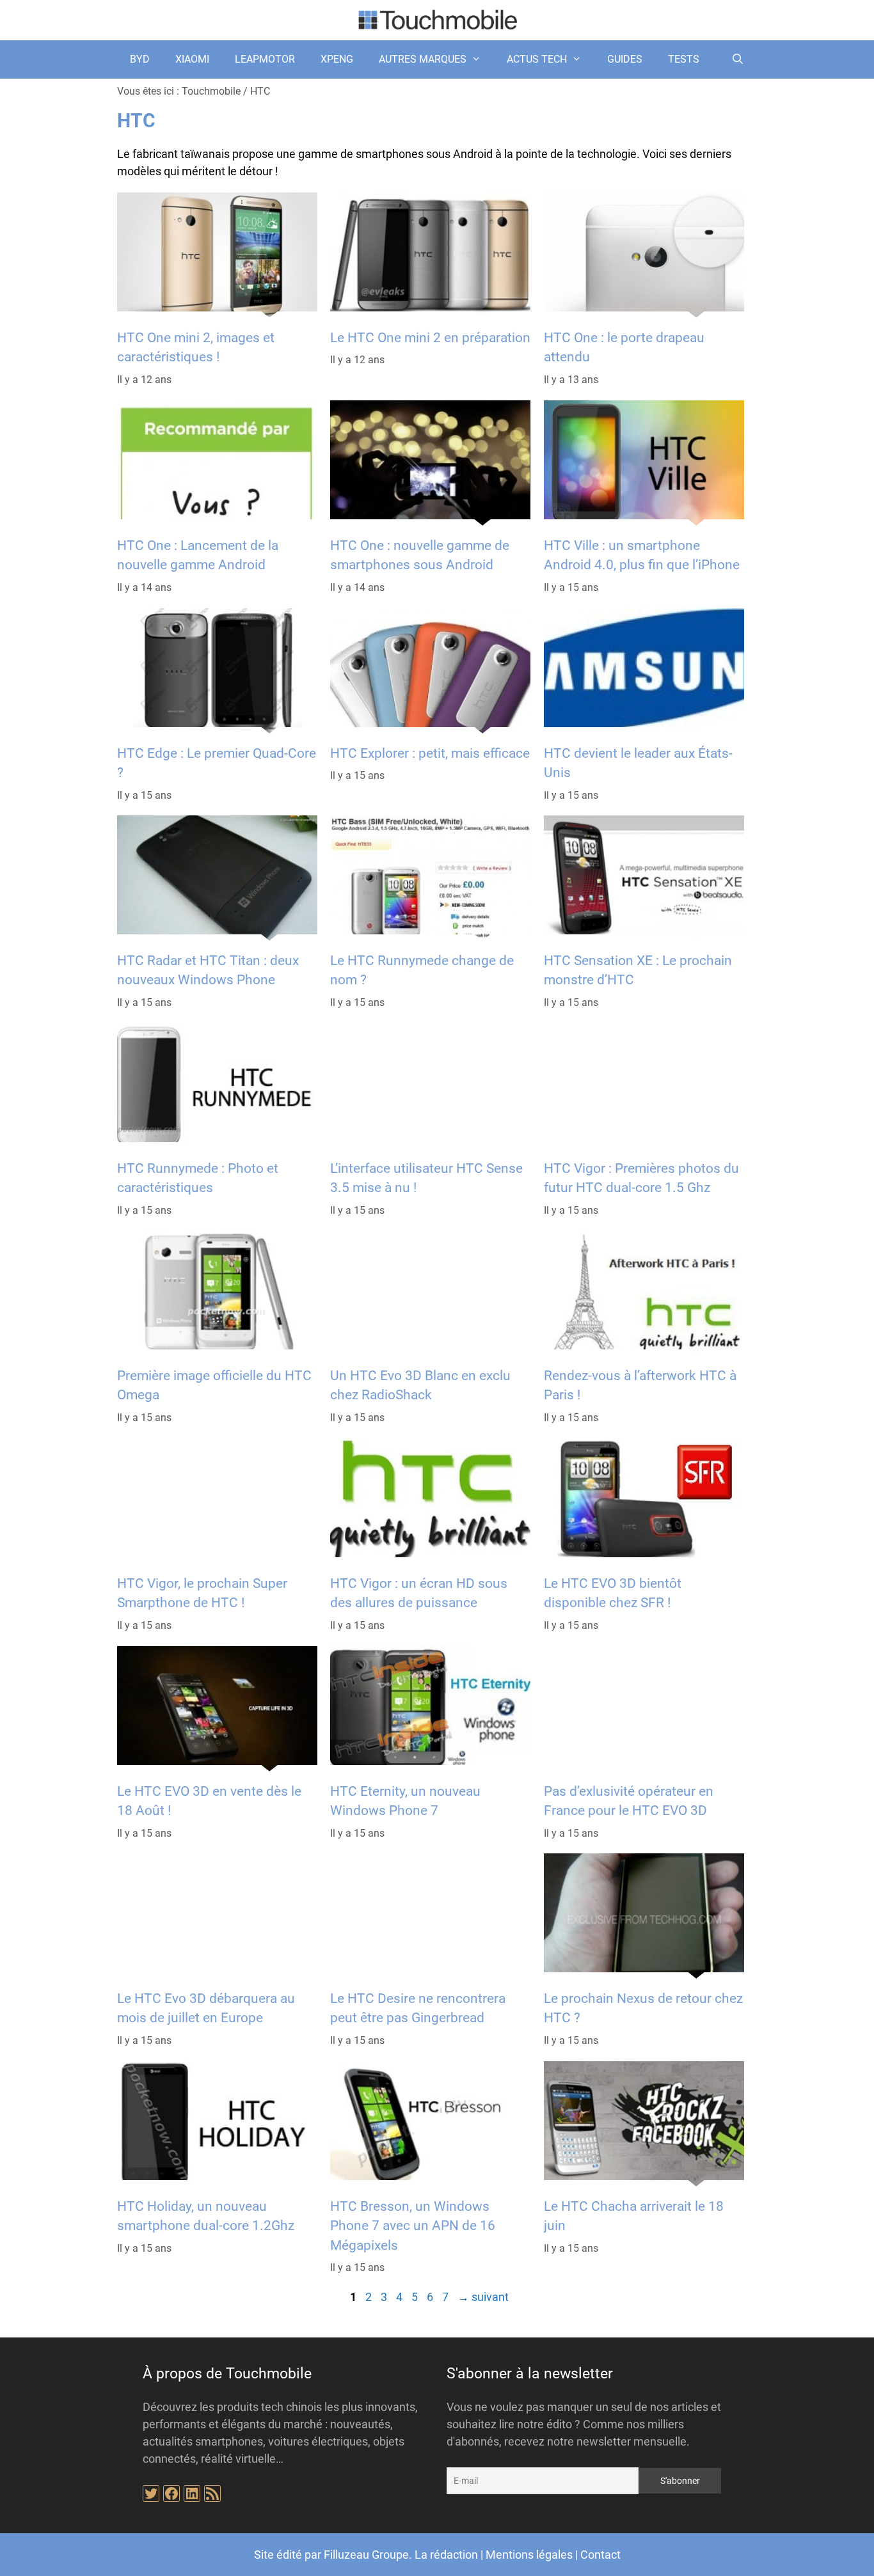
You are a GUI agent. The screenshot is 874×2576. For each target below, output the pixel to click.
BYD (140, 59)
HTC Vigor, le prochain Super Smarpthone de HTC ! (202, 1593)
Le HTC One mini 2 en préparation (430, 338)
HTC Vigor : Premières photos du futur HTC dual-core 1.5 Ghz (641, 1178)
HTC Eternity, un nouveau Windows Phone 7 (405, 1801)
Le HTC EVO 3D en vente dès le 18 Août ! (209, 1801)
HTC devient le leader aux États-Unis (638, 762)
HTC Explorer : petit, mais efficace (430, 753)
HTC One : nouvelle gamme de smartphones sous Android (420, 555)
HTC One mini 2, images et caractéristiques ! (196, 347)
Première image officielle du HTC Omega (214, 1385)
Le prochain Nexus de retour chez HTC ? (643, 2008)
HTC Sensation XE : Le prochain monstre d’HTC (638, 970)
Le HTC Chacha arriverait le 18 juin (634, 2216)
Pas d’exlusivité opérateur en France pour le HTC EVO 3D (629, 1801)
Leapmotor (265, 59)
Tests (684, 59)
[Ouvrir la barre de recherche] (737, 59)
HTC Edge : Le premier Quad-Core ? (217, 762)
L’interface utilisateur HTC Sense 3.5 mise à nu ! (426, 1178)
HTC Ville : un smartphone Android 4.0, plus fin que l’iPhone (642, 555)
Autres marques (423, 59)
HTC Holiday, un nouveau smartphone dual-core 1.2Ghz (206, 2216)
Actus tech (537, 59)
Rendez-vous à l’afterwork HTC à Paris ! (640, 1385)
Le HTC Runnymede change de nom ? (422, 970)
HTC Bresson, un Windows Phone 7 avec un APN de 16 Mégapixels (413, 2226)
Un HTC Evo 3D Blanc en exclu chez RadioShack (420, 1385)
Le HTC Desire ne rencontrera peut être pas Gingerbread (418, 2008)
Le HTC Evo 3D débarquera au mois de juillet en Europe (206, 2008)
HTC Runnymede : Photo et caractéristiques (198, 1178)
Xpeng (337, 59)
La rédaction (446, 2555)
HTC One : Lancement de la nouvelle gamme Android (198, 555)
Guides (625, 59)
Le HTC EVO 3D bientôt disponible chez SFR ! (613, 1593)
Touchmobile (211, 91)
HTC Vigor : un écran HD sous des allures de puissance (419, 1593)
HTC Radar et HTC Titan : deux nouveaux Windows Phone (208, 970)
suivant (483, 2297)
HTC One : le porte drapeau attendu (624, 347)
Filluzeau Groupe (366, 2555)
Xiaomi (192, 59)
